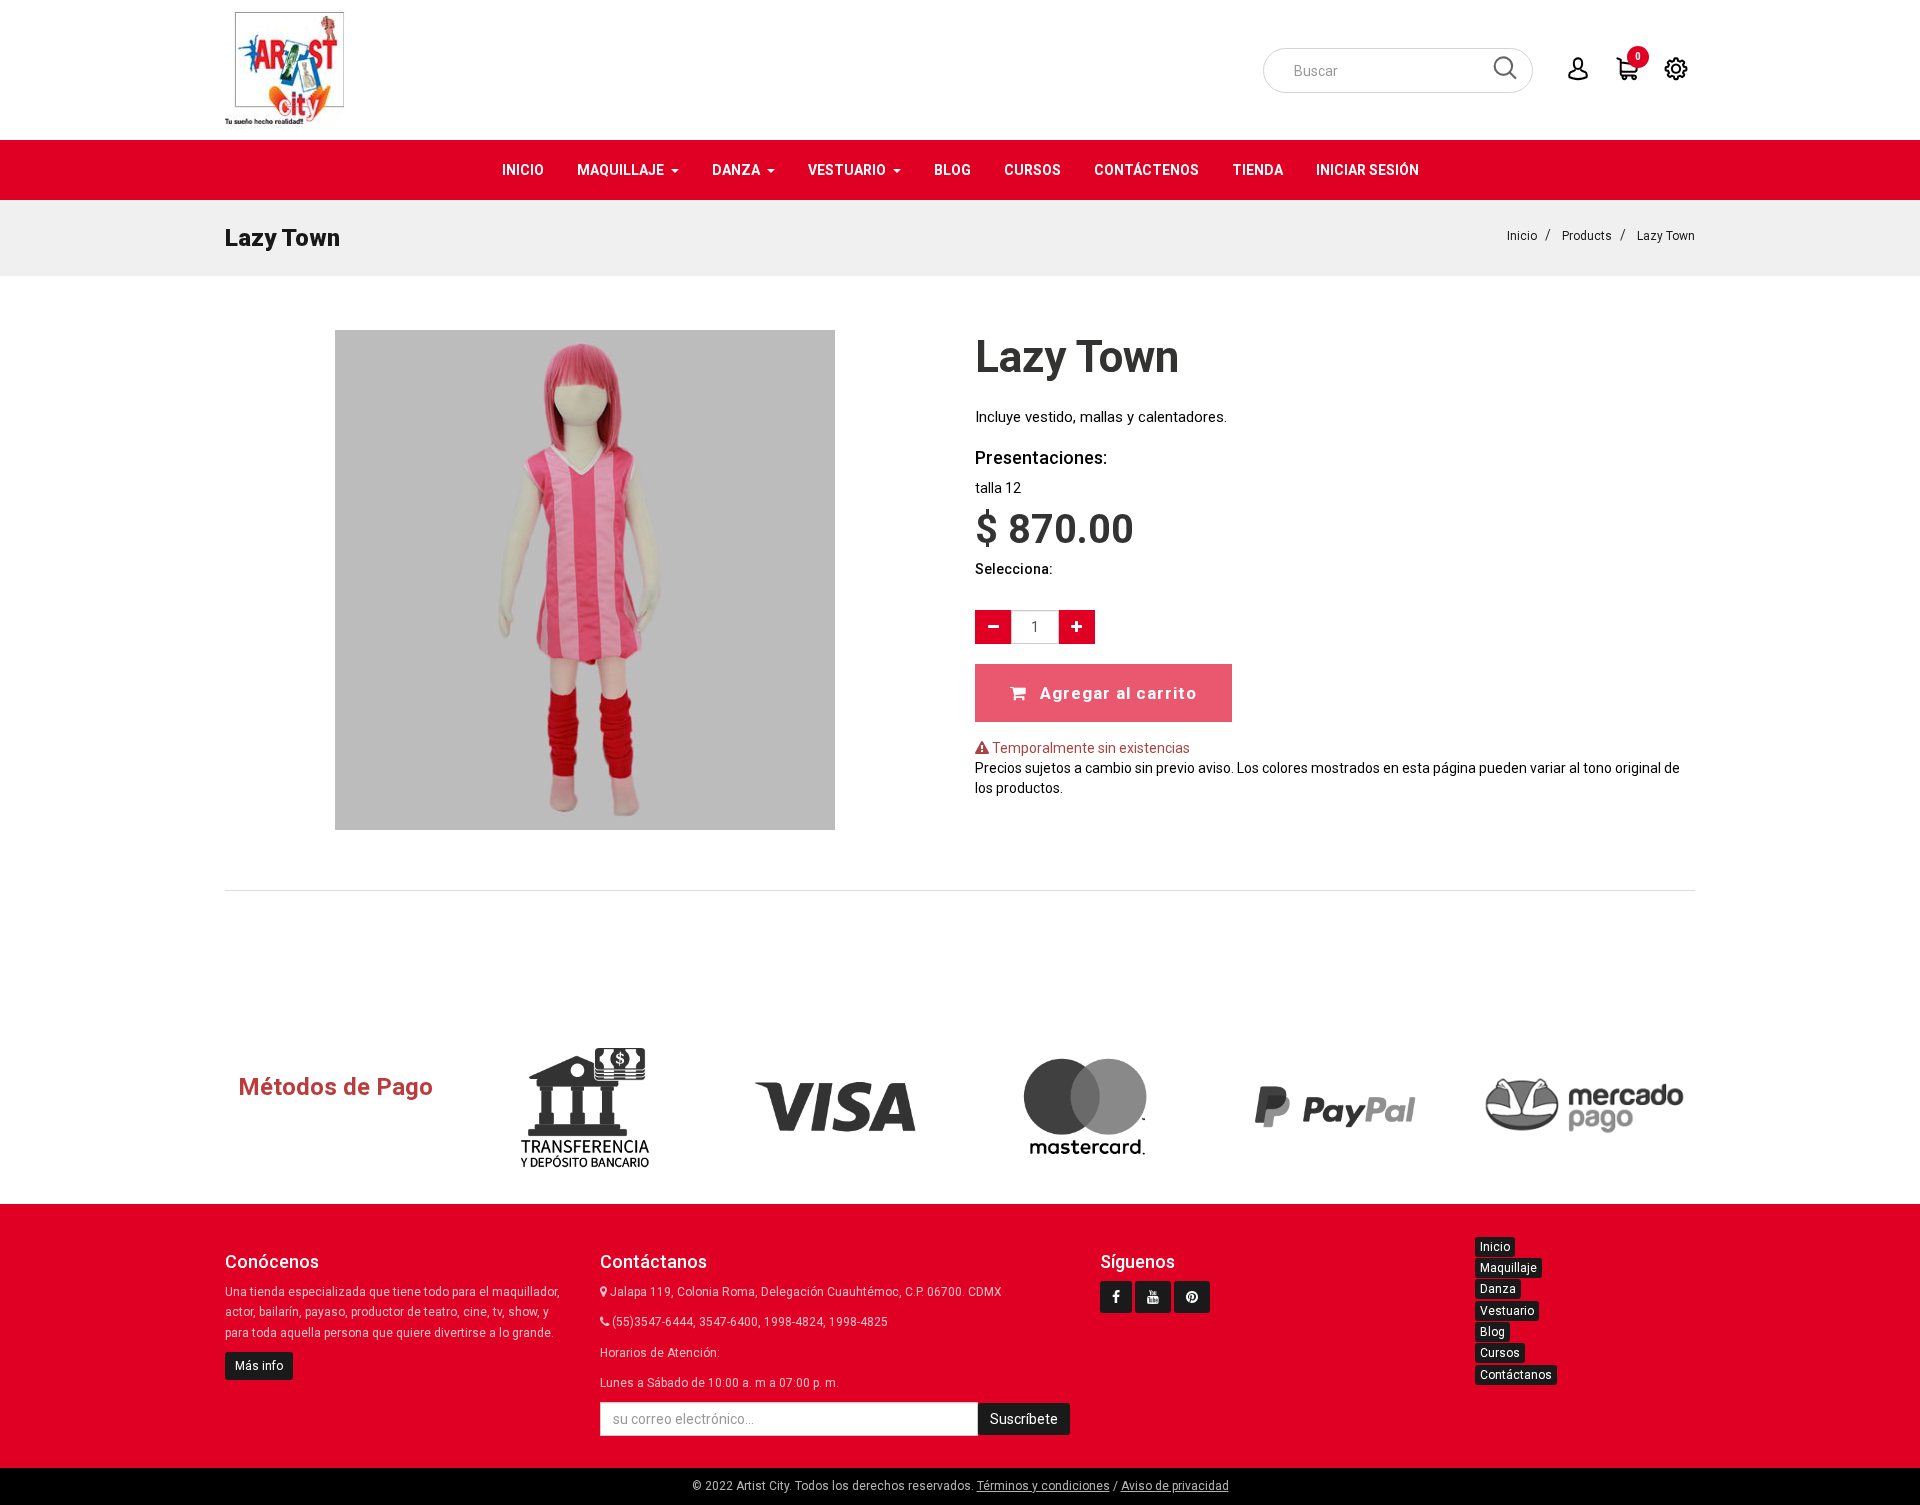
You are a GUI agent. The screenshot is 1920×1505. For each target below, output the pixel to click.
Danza (1498, 1289)
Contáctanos (1516, 1375)
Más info (259, 1366)
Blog (1492, 1332)
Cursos (1500, 1353)
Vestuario (1507, 1311)
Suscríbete (1024, 1419)
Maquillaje (1508, 1268)
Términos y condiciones (1043, 1486)
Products (1587, 236)
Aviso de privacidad (1175, 1486)
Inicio (1522, 236)
